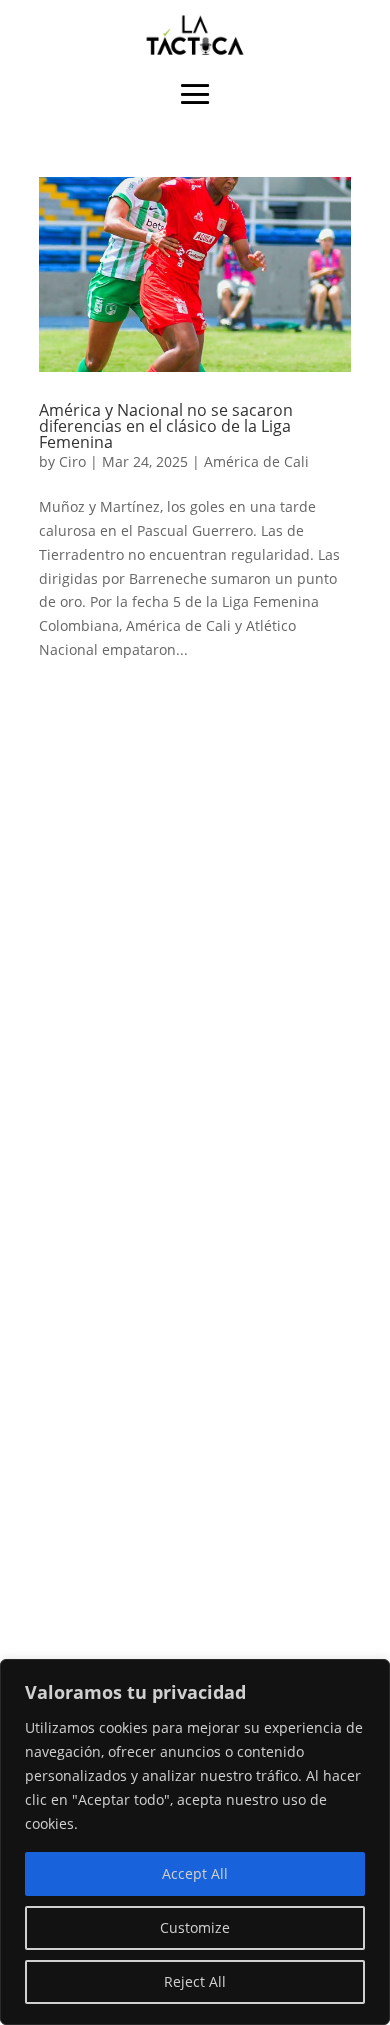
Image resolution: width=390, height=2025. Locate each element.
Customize (195, 1927)
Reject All (195, 1981)
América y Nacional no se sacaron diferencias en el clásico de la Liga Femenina (166, 426)
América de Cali (256, 461)
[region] (195, 1842)
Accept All (195, 1873)
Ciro (72, 461)
